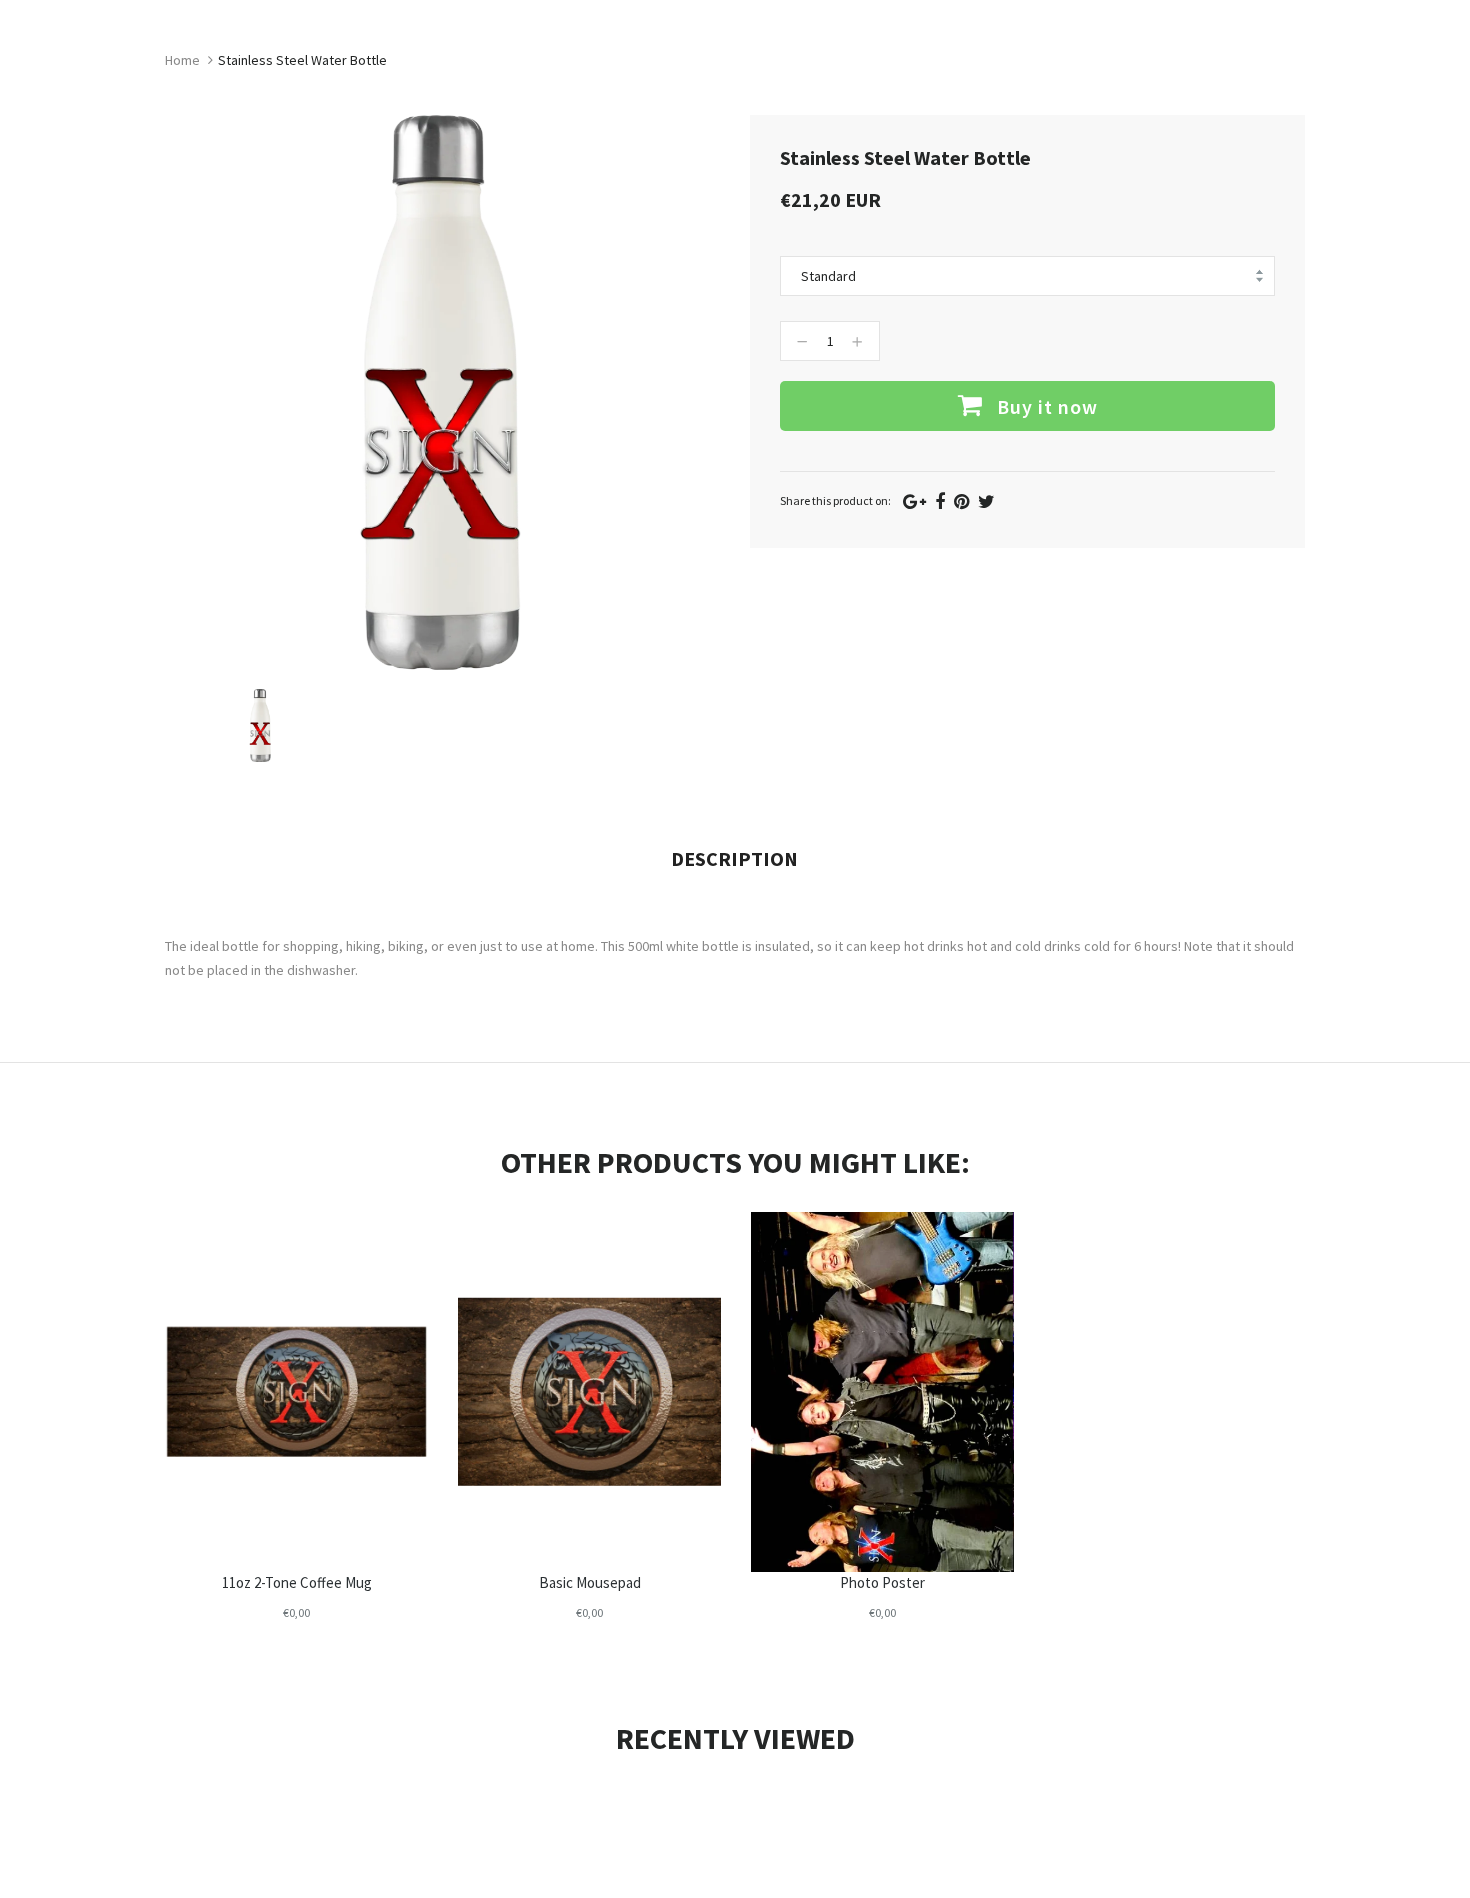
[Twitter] (986, 501)
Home (182, 60)
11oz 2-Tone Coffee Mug (297, 1582)
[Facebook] (940, 501)
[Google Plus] (914, 501)
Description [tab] (734, 858)
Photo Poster (882, 1582)
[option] (260, 725)
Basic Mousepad (590, 1582)
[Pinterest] (961, 501)
